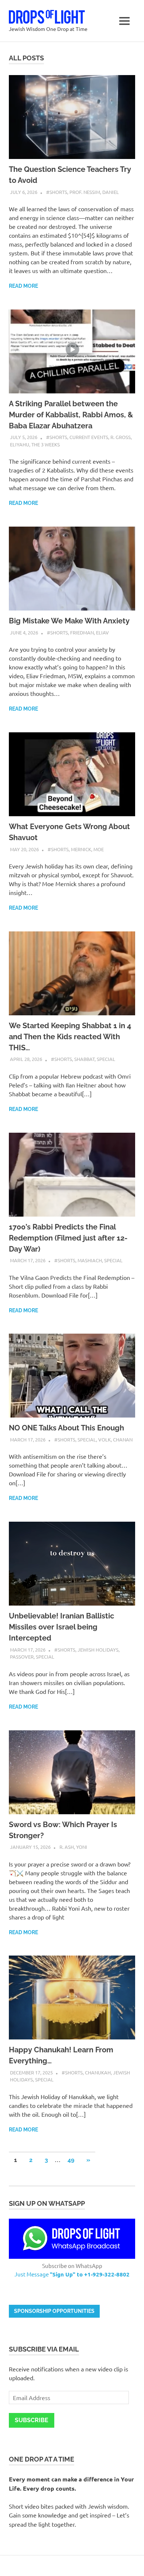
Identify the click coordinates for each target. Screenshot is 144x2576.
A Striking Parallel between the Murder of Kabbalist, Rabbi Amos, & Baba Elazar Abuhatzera (71, 415)
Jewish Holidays (98, 1650)
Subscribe (32, 2420)
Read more (23, 286)
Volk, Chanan (115, 1439)
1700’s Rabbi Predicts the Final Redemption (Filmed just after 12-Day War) (68, 1238)
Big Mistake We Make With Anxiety (69, 621)
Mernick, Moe (87, 849)
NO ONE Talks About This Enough (66, 1428)
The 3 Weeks (46, 444)
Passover (22, 1657)
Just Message (72, 2274)
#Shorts (57, 192)
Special (106, 1059)
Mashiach (90, 1260)
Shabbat (84, 1059)
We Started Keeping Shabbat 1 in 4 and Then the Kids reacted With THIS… (70, 1037)
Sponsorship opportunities (54, 2311)
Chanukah (98, 2072)
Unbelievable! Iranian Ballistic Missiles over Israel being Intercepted (61, 1627)
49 (71, 2160)
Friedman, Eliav (90, 632)
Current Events (89, 437)
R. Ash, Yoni (73, 1847)
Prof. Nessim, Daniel (94, 192)
